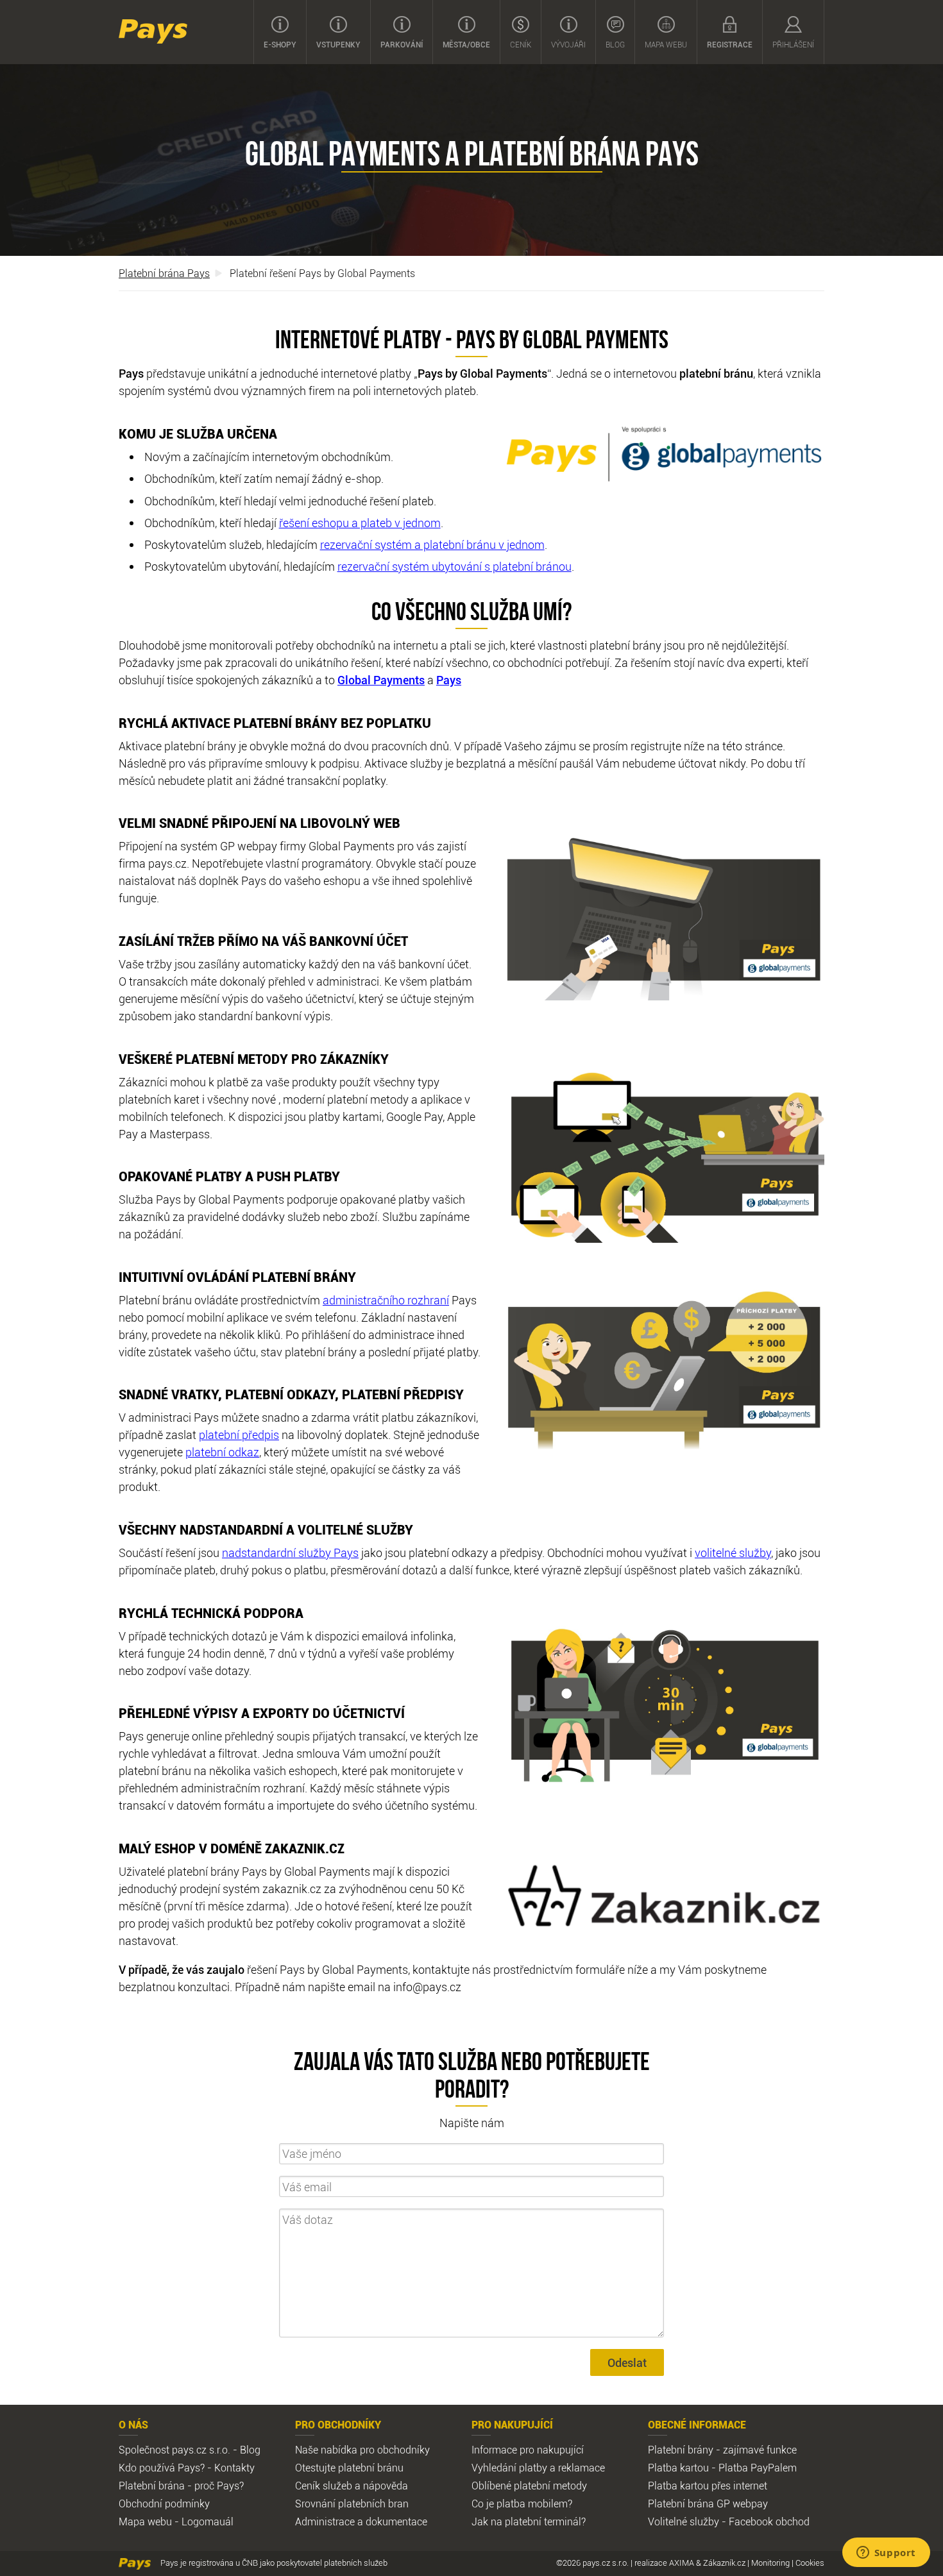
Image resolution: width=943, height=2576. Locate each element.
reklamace (582, 2468)
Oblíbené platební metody (529, 2486)
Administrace (325, 2521)
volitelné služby (733, 1553)
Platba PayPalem (758, 2468)
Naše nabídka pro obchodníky (362, 2450)
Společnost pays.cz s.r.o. (174, 2450)
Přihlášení (793, 44)
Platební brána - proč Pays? (181, 2486)
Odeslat (627, 2362)
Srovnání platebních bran (352, 2504)
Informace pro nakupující (528, 2450)
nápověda (386, 2486)
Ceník (521, 44)
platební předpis (239, 1435)
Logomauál (208, 2521)
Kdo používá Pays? (162, 2468)
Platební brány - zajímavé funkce (722, 2450)
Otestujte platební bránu (349, 2468)
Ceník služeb (324, 2486)
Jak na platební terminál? (529, 2521)
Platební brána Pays (164, 273)
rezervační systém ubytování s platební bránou (455, 566)
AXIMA (682, 2563)
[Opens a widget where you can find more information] (886, 2554)
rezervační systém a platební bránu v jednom (432, 544)
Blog (615, 44)
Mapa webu (666, 44)
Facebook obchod (769, 2521)
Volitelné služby (684, 2521)
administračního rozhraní (386, 1300)
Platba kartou (678, 2468)
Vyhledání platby (509, 2468)
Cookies (810, 2563)
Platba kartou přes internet (708, 2486)
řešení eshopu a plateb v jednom (360, 523)
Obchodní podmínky (164, 2504)
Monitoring (770, 2563)
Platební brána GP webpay (708, 2504)
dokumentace (396, 2521)
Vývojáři (568, 44)
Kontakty (234, 2468)
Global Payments (381, 680)
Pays (153, 31)
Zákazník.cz (724, 2563)
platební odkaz (222, 1452)
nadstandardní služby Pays (290, 1553)
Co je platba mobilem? (522, 2504)
